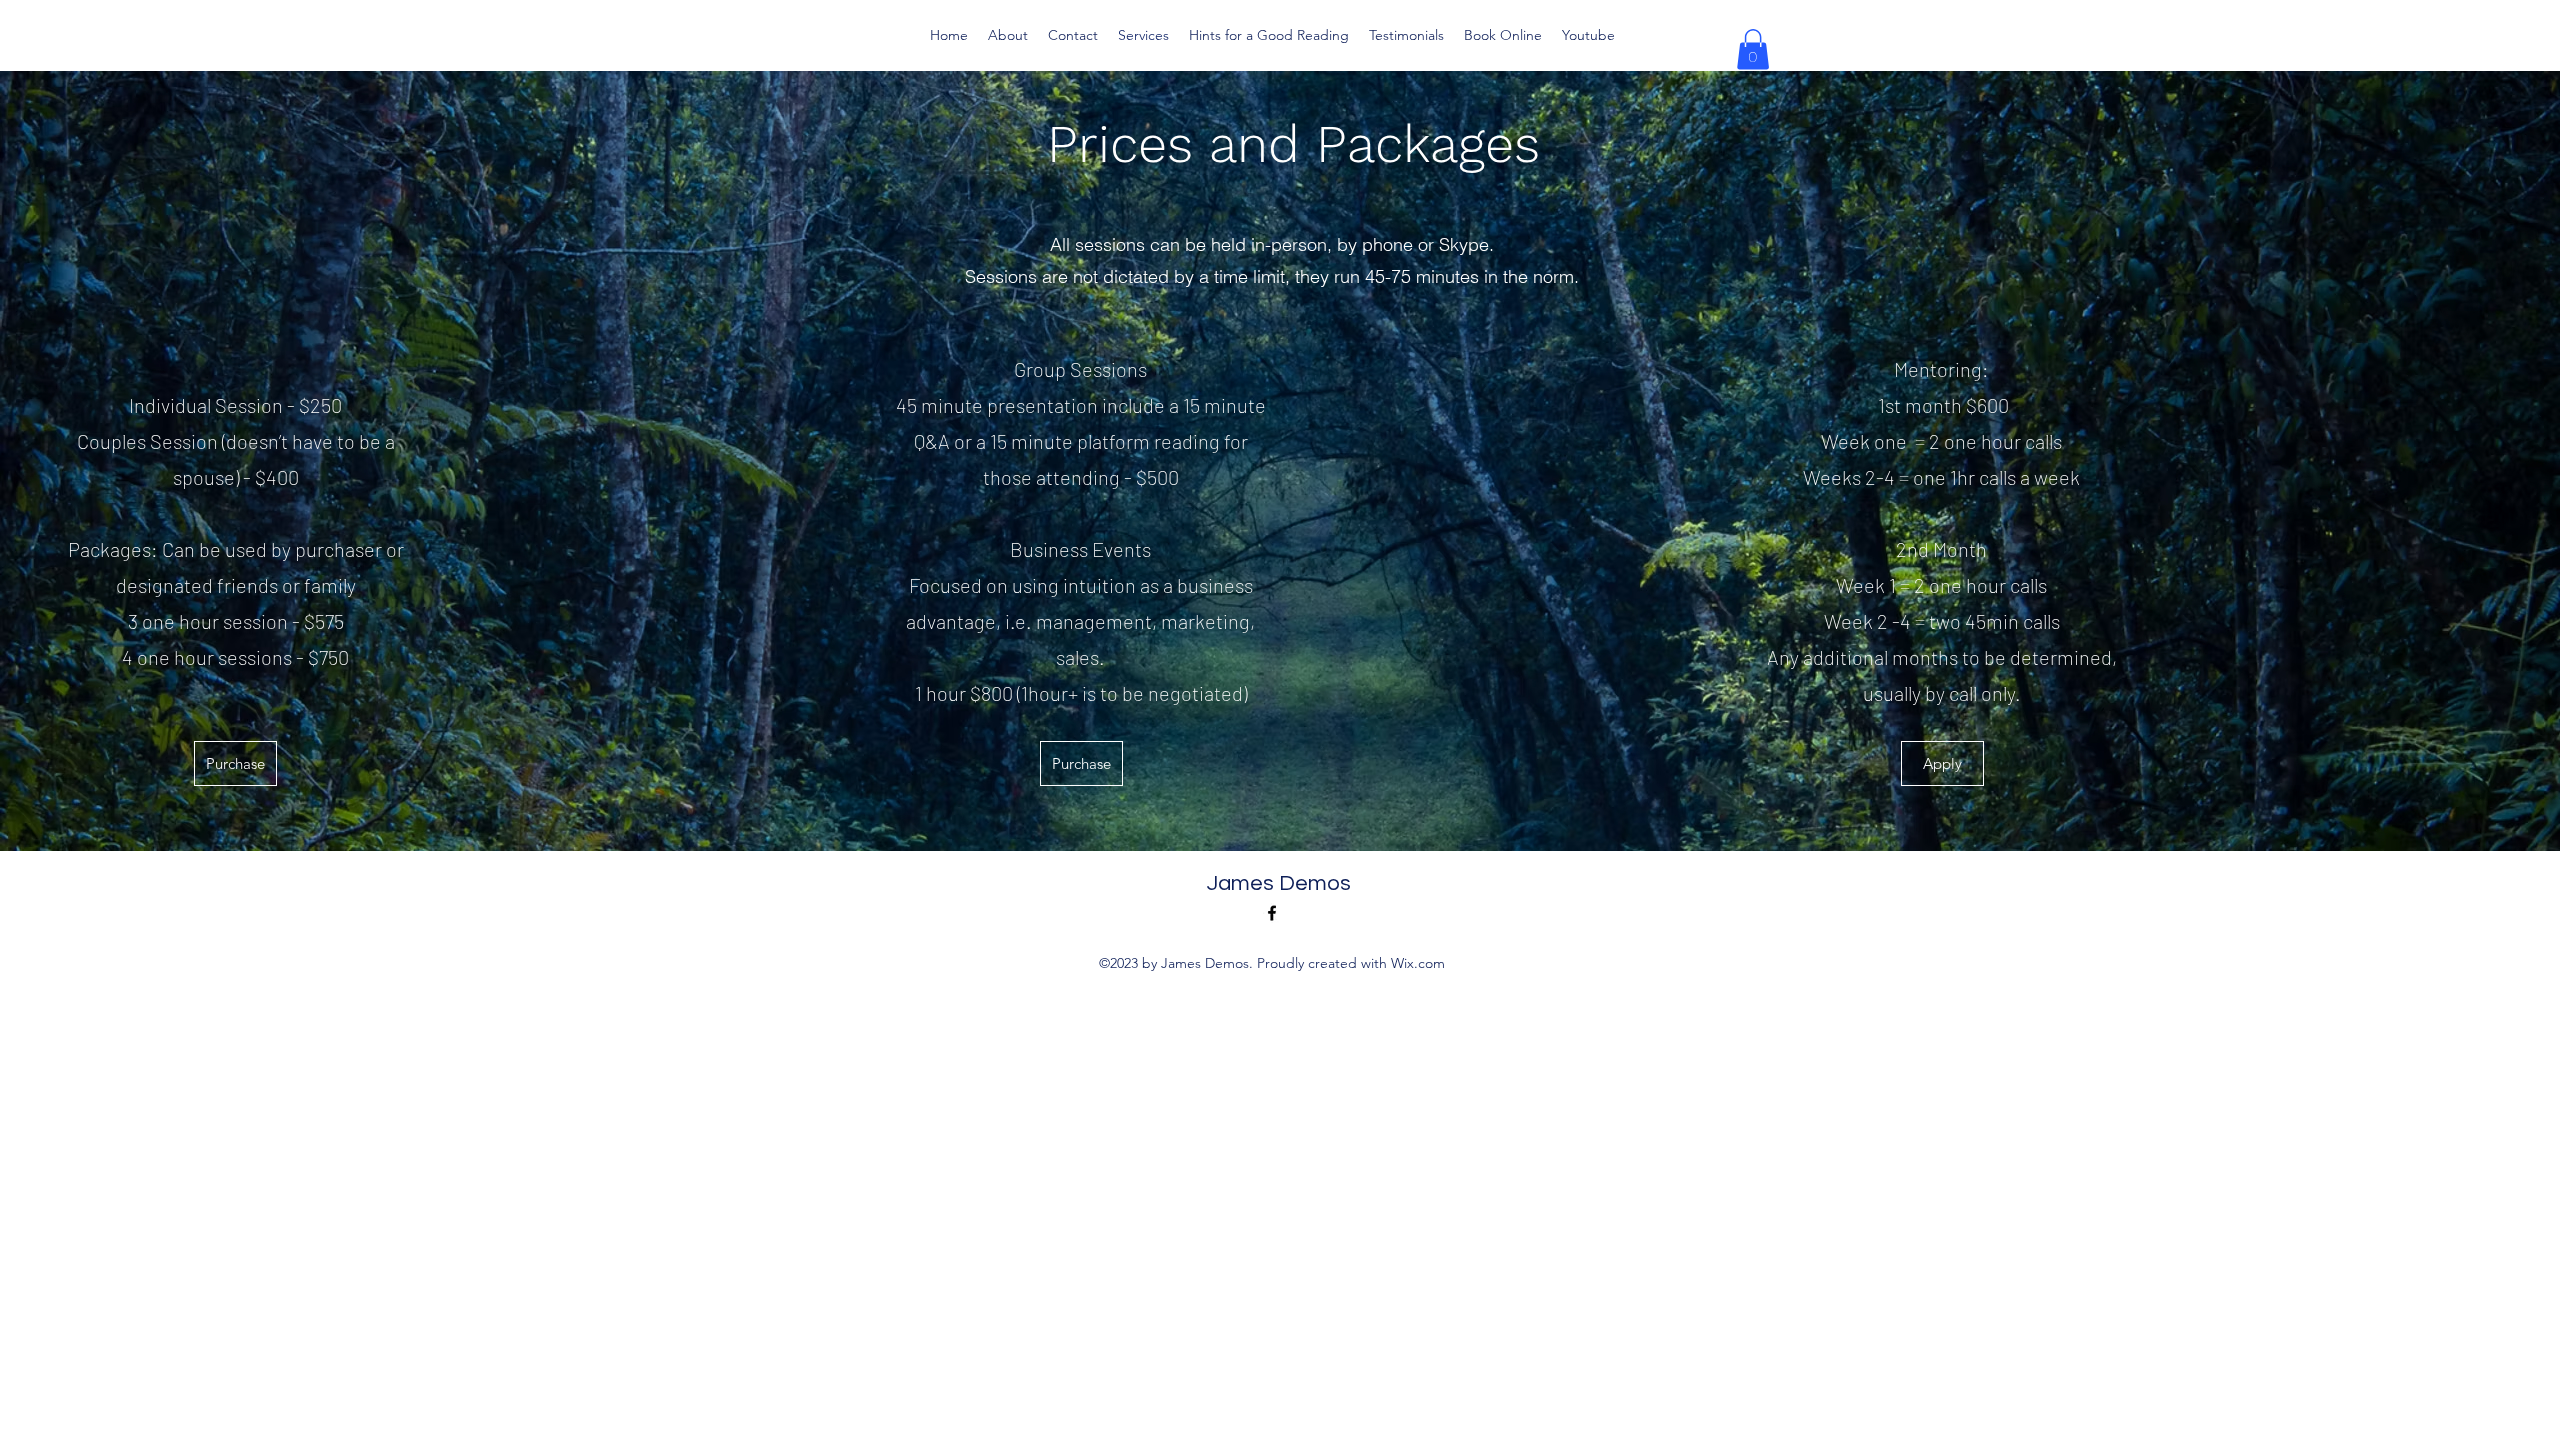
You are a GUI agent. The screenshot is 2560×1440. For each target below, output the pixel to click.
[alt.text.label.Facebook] (1272, 913)
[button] (1753, 49)
